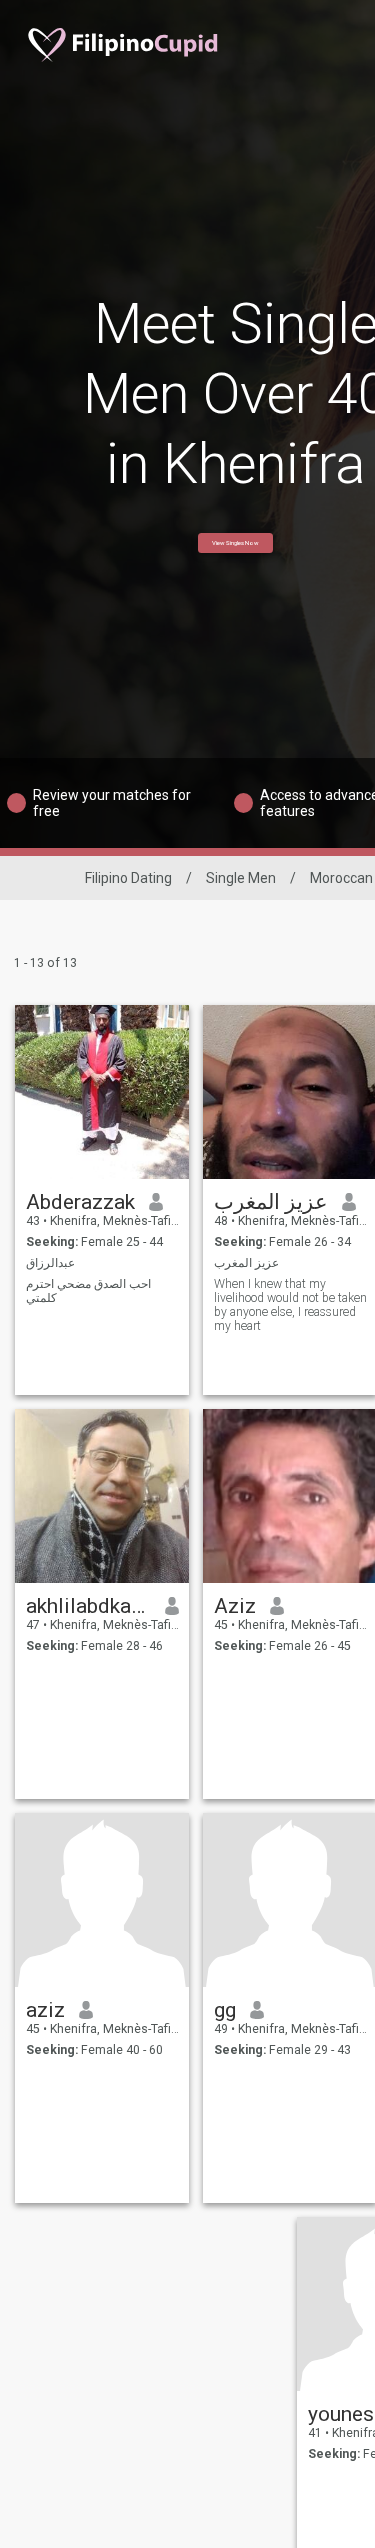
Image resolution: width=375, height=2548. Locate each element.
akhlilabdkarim (88, 1606)
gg (225, 2010)
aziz (45, 2010)
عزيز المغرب (271, 1202)
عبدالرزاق (50, 1263)
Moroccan (341, 878)
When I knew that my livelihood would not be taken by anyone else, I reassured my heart (290, 1305)
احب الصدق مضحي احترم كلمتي (88, 1291)
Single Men (241, 878)
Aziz (235, 1606)
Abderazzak (80, 1202)
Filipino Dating (128, 878)
